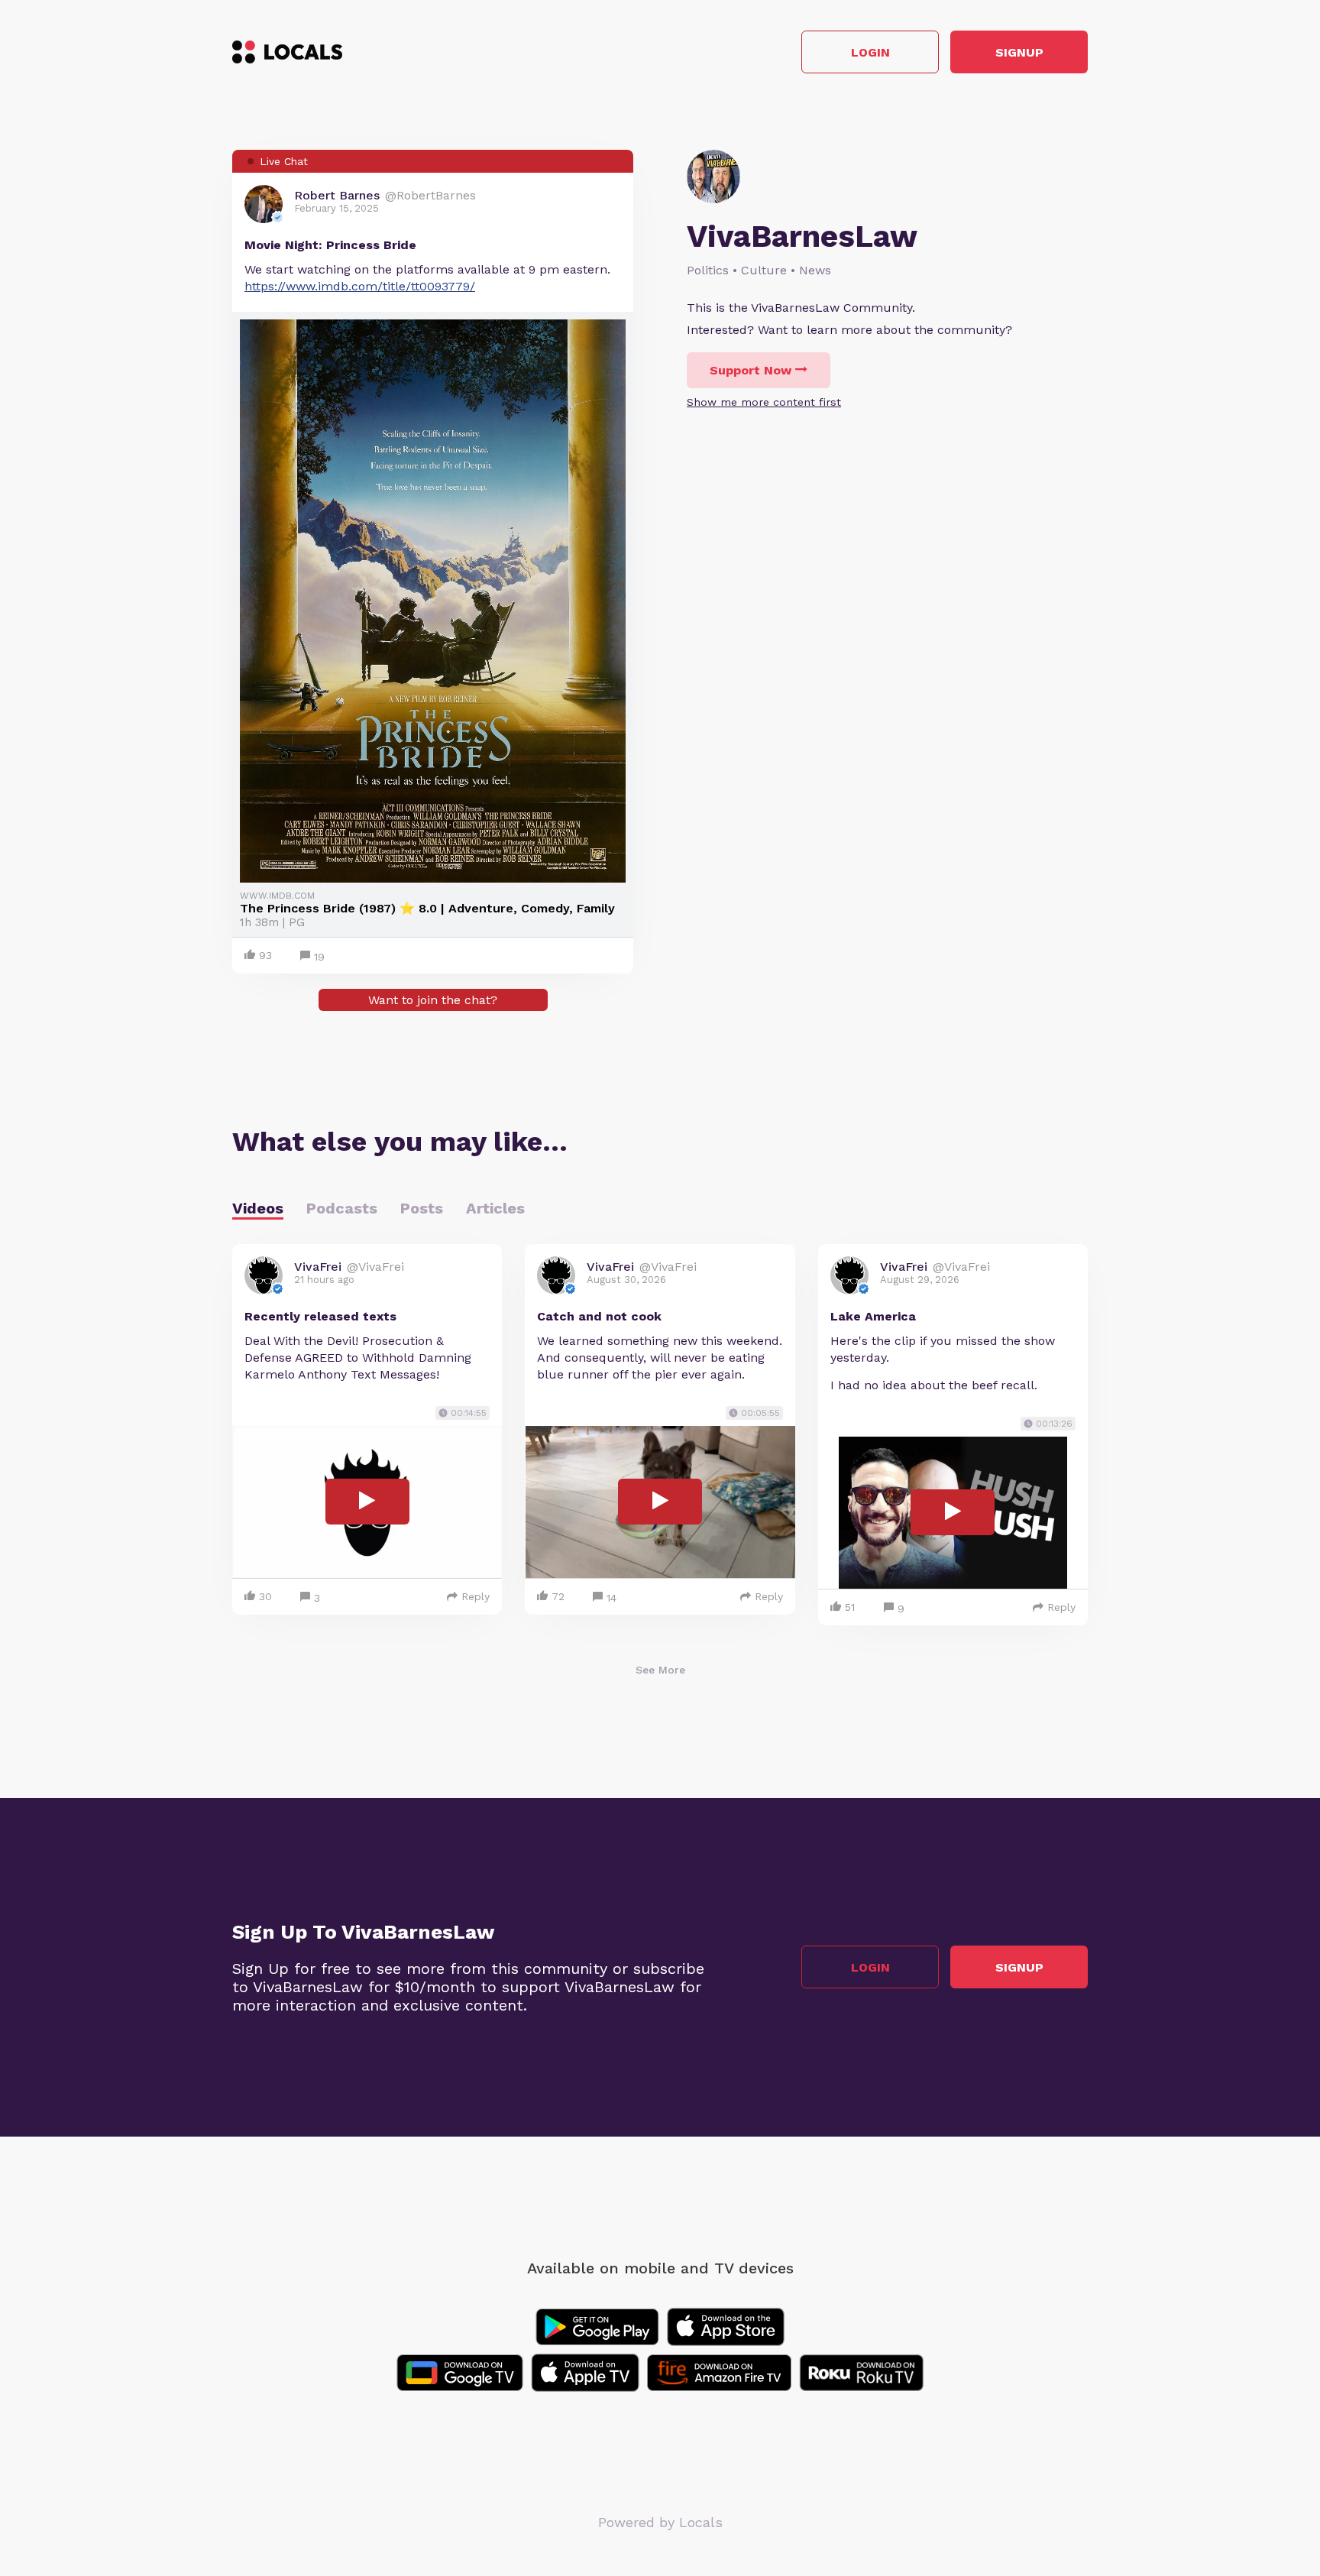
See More (660, 1670)
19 (319, 957)
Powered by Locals (660, 2522)
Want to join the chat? (433, 1000)
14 (611, 1598)
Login (870, 52)
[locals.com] (287, 52)
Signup (1019, 52)
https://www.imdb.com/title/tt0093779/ (360, 286)
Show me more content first (764, 402)
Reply (476, 1596)
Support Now (751, 370)
